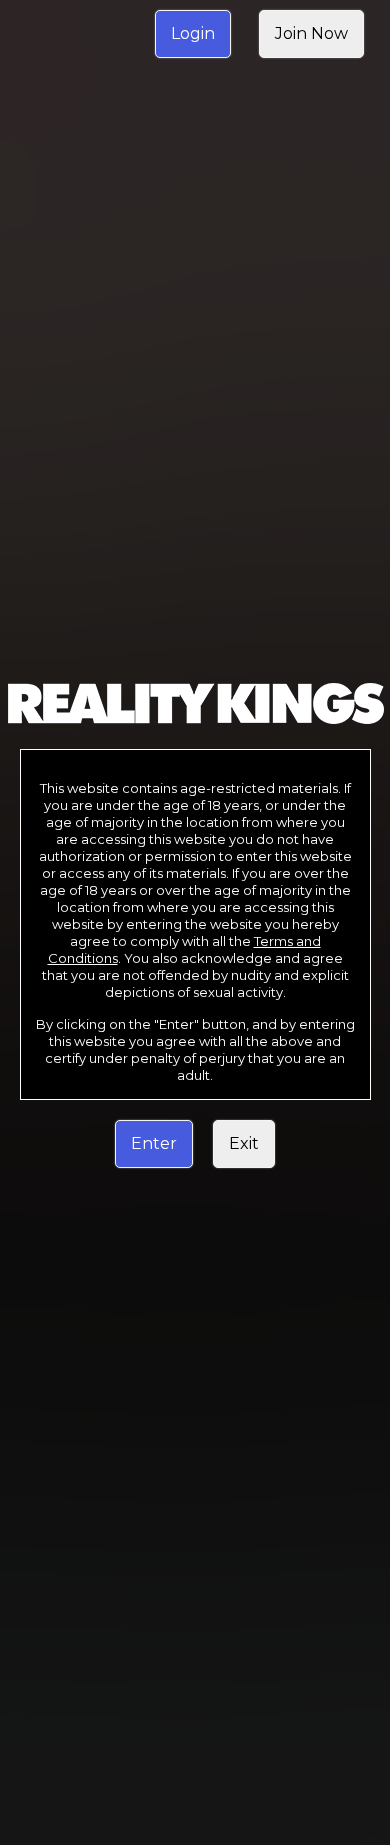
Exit (244, 1143)
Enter (154, 1143)
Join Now (311, 33)
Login (193, 33)
